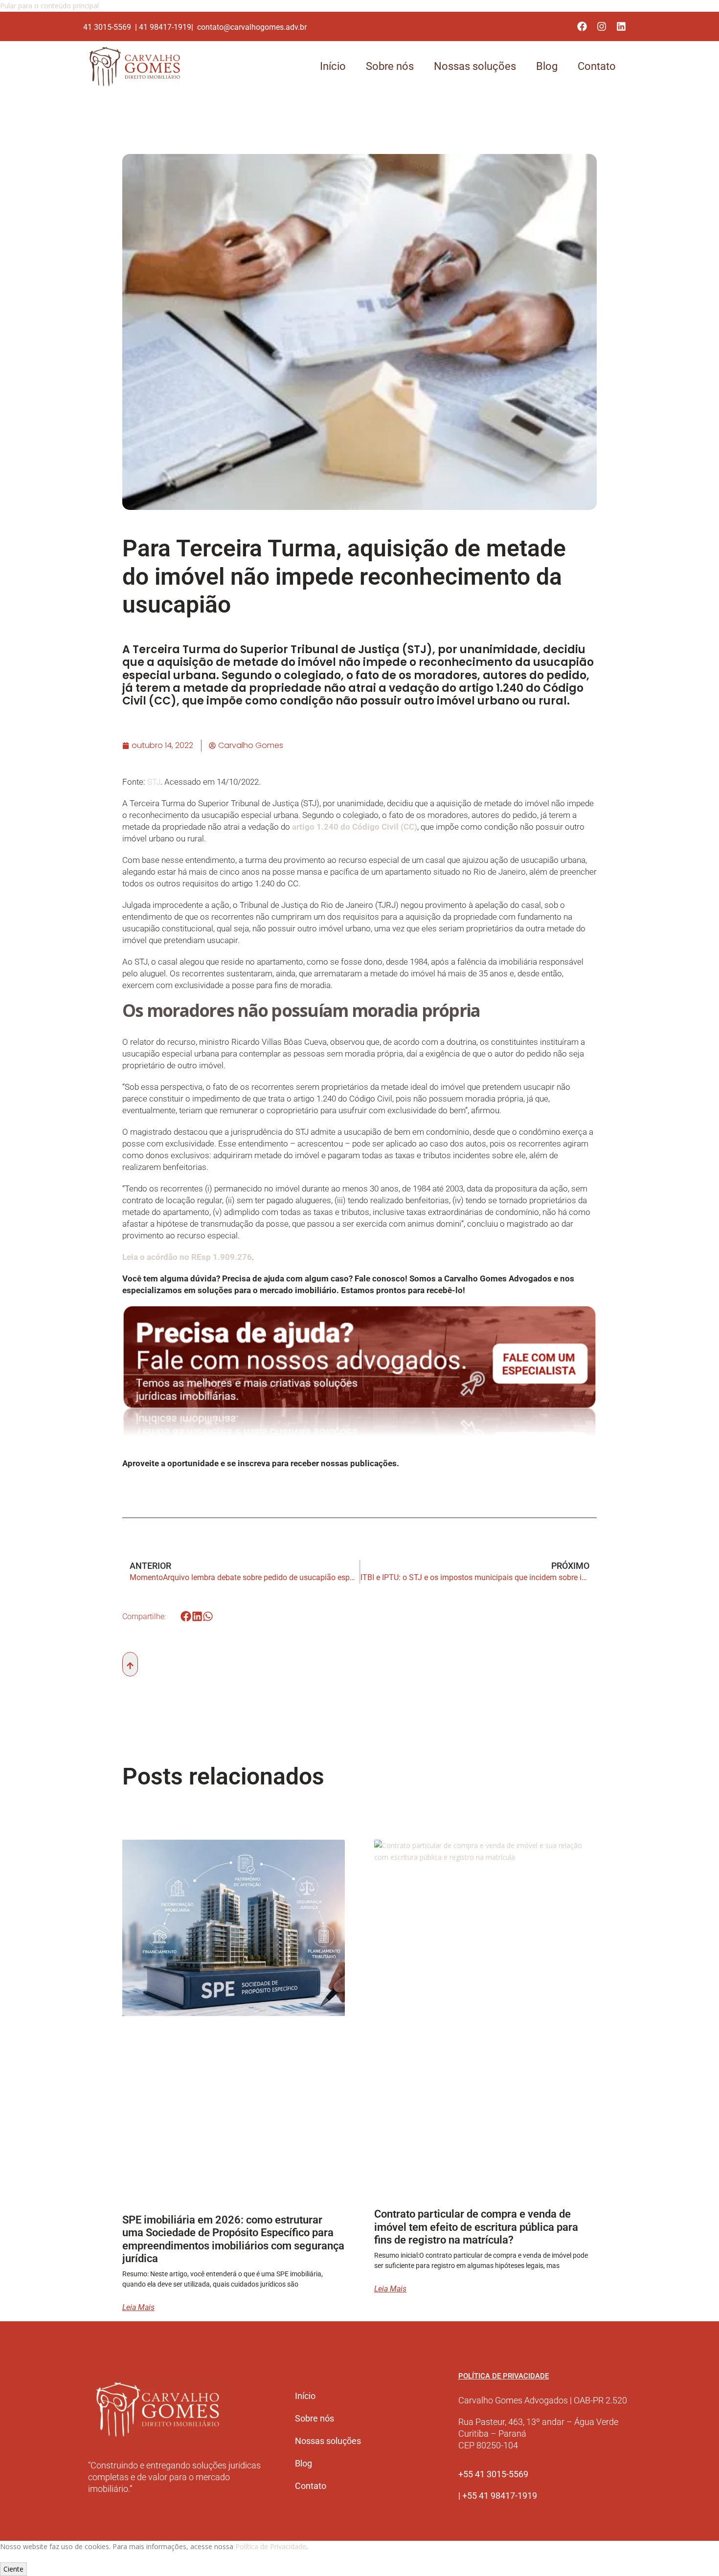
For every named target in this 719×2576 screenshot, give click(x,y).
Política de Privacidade (271, 2546)
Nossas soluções (475, 66)
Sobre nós (390, 66)
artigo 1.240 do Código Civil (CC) (355, 827)
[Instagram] (602, 26)
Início (333, 66)
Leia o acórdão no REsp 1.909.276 (187, 1257)
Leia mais (138, 2308)
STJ (154, 782)
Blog (547, 66)
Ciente (13, 2569)
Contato (597, 66)
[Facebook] (582, 26)
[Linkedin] (621, 26)
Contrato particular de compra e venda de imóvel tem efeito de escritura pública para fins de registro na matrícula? (476, 2227)
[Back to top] (130, 1664)
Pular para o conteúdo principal (49, 6)
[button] (186, 1617)
